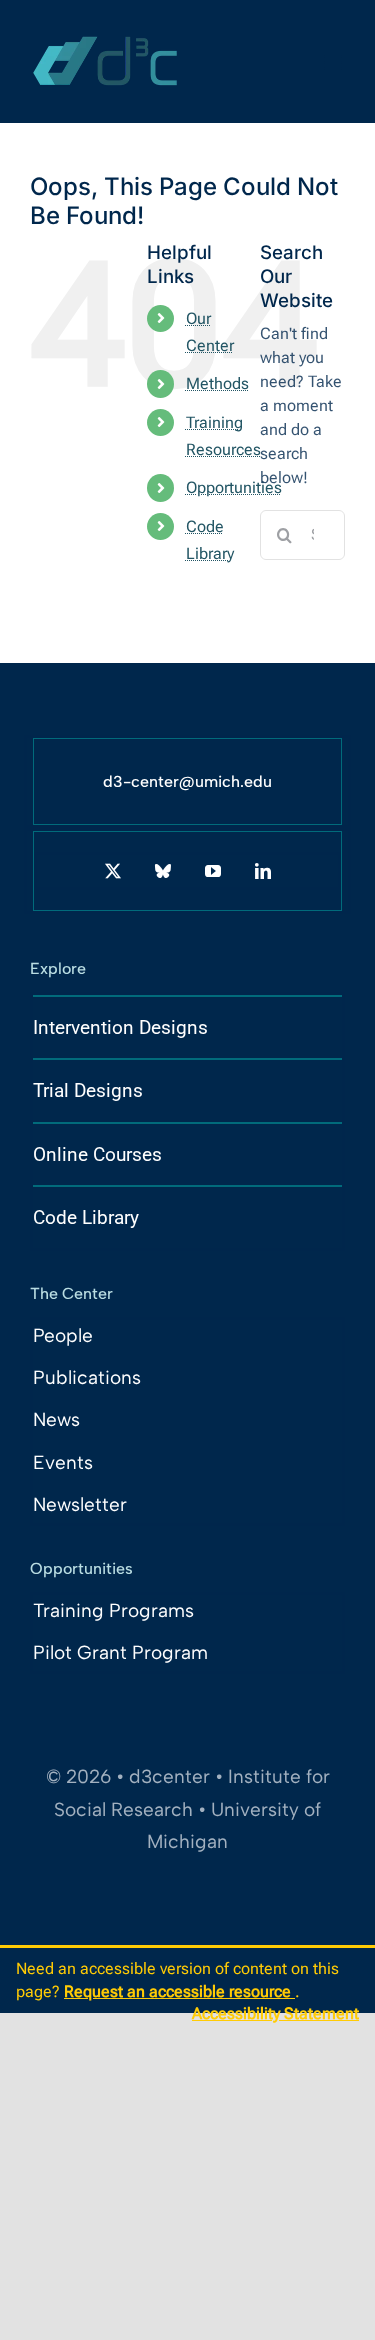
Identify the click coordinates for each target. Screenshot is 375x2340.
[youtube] (213, 871)
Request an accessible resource (179, 1991)
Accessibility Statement (275, 2013)
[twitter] (113, 871)
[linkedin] (263, 871)
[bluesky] (163, 871)
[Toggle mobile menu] (334, 62)
